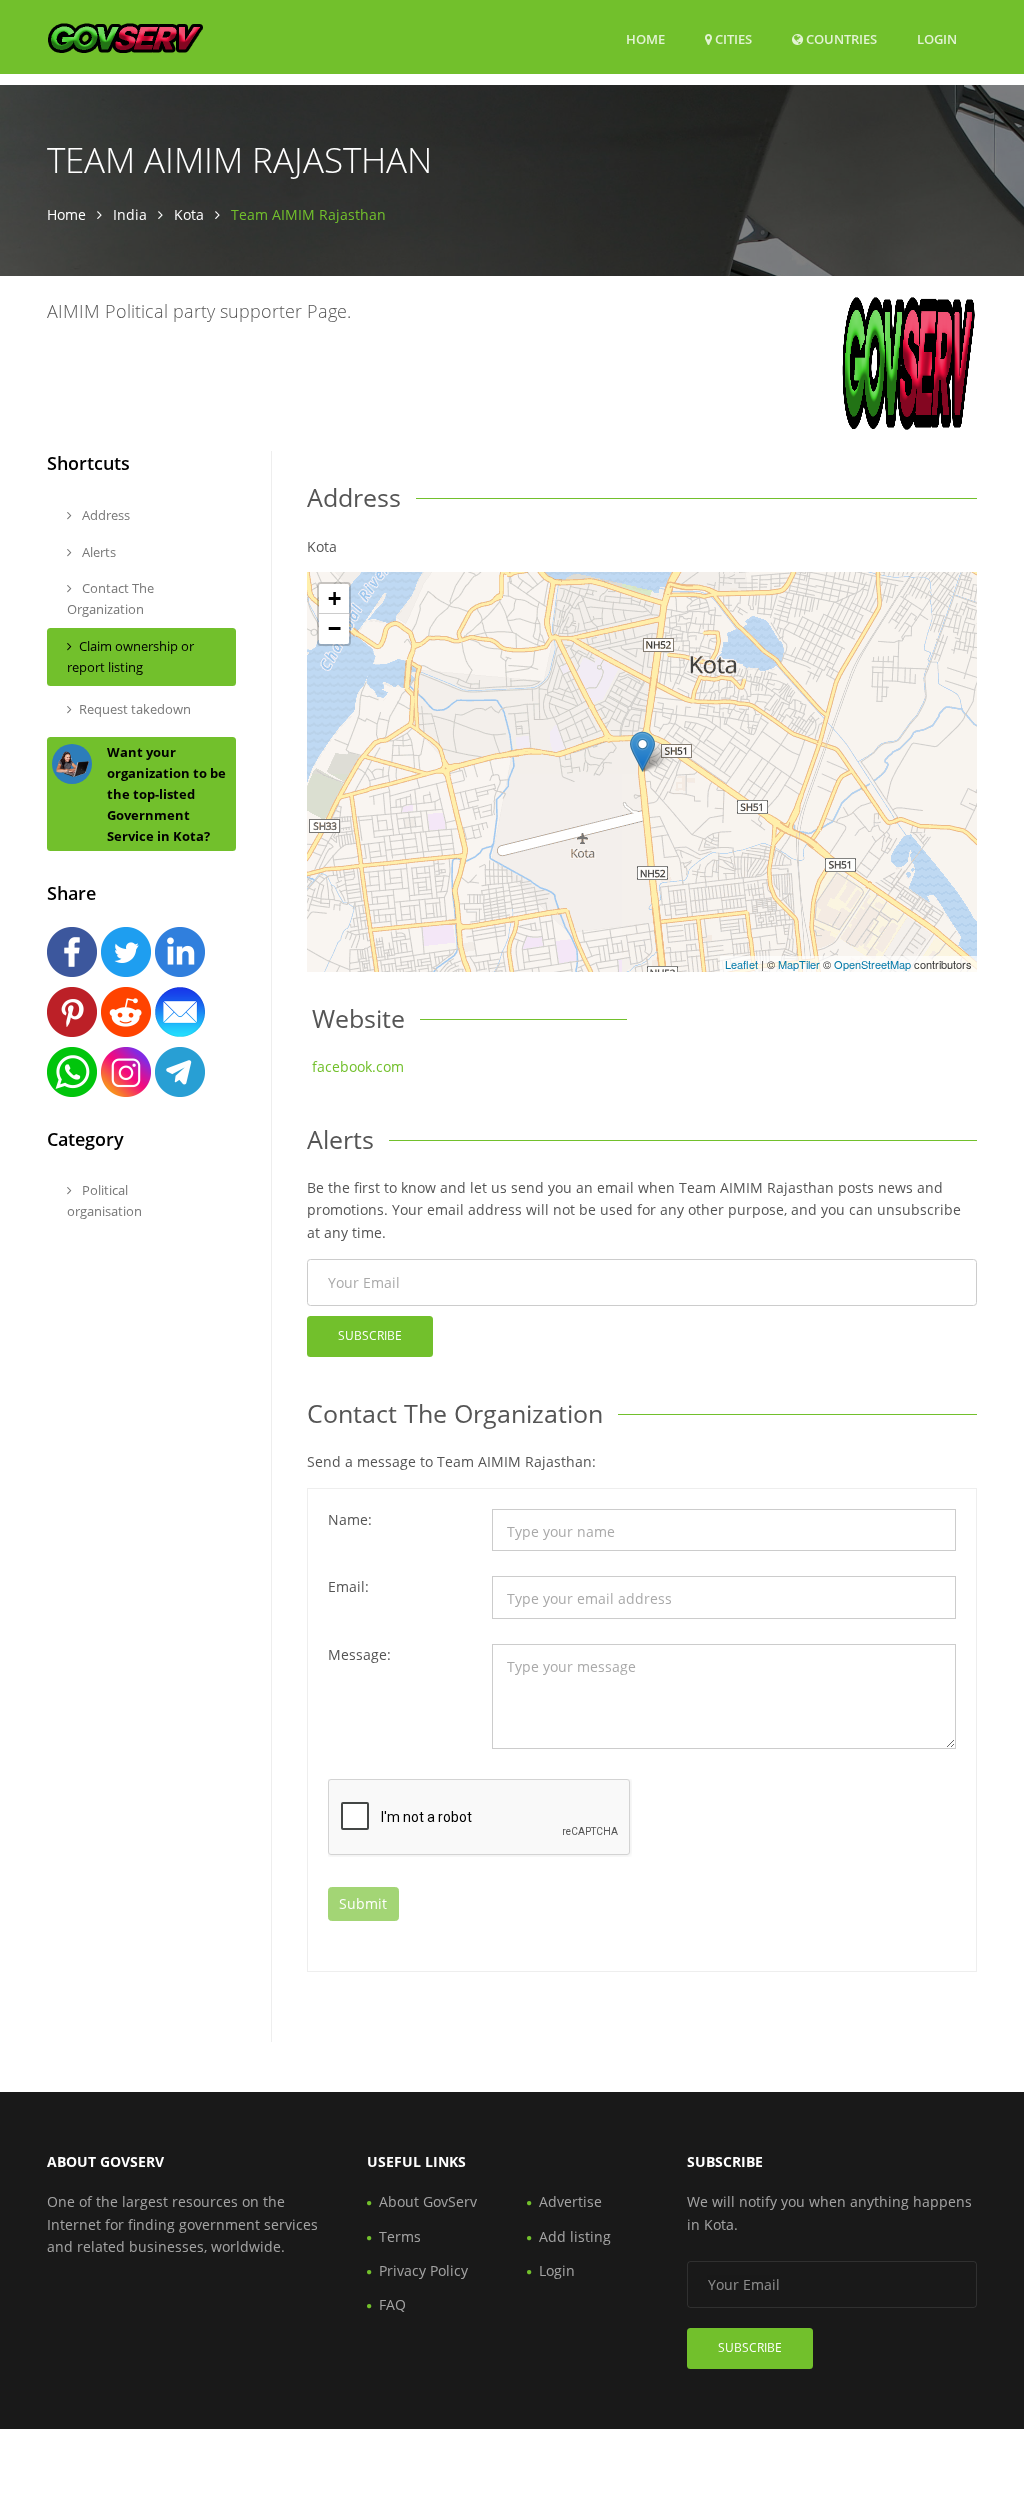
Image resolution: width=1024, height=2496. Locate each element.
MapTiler (799, 964)
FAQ (392, 2304)
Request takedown (135, 709)
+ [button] (334, 598)
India (130, 214)
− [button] (334, 628)
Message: (359, 1654)
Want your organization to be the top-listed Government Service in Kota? (166, 793)
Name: (350, 1519)
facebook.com (358, 1066)
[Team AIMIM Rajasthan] (642, 751)
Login (937, 38)
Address (104, 515)
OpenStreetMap (872, 964)
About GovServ (428, 2201)
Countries (840, 38)
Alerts (97, 552)
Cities (732, 39)
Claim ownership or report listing (130, 656)
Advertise (570, 2201)
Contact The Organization (110, 598)
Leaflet (741, 964)
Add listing (575, 2236)
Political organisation (104, 1200)
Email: (348, 1586)
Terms (400, 2236)
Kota (189, 214)
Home (645, 39)
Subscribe (370, 1335)
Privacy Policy (423, 2270)
